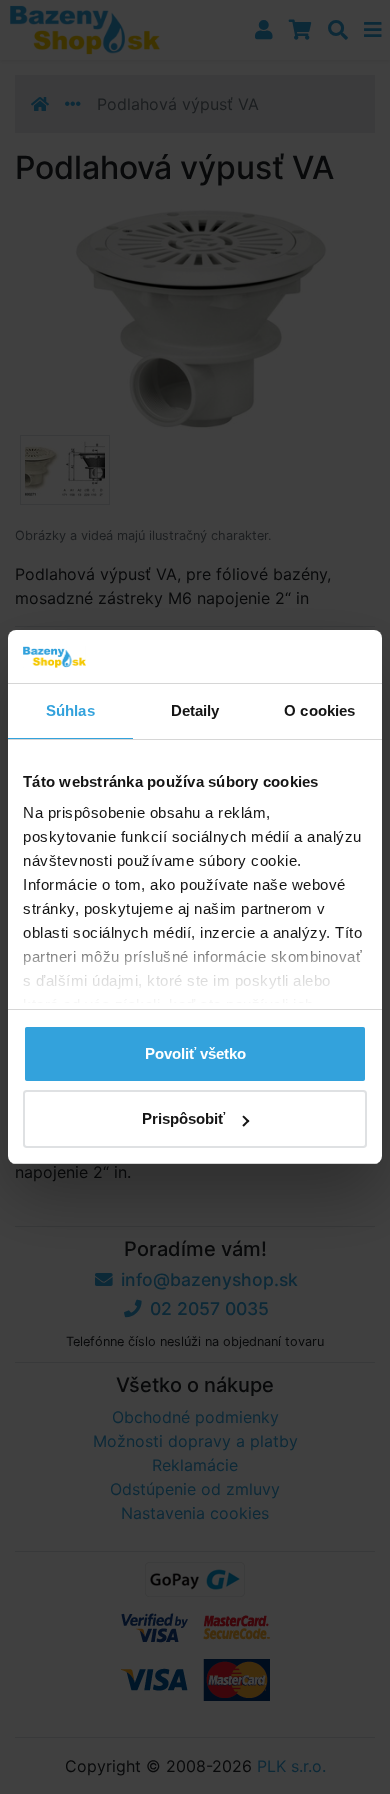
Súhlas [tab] (70, 710)
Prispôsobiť (183, 1118)
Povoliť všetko (195, 1053)
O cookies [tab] (319, 710)
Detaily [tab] (195, 710)
